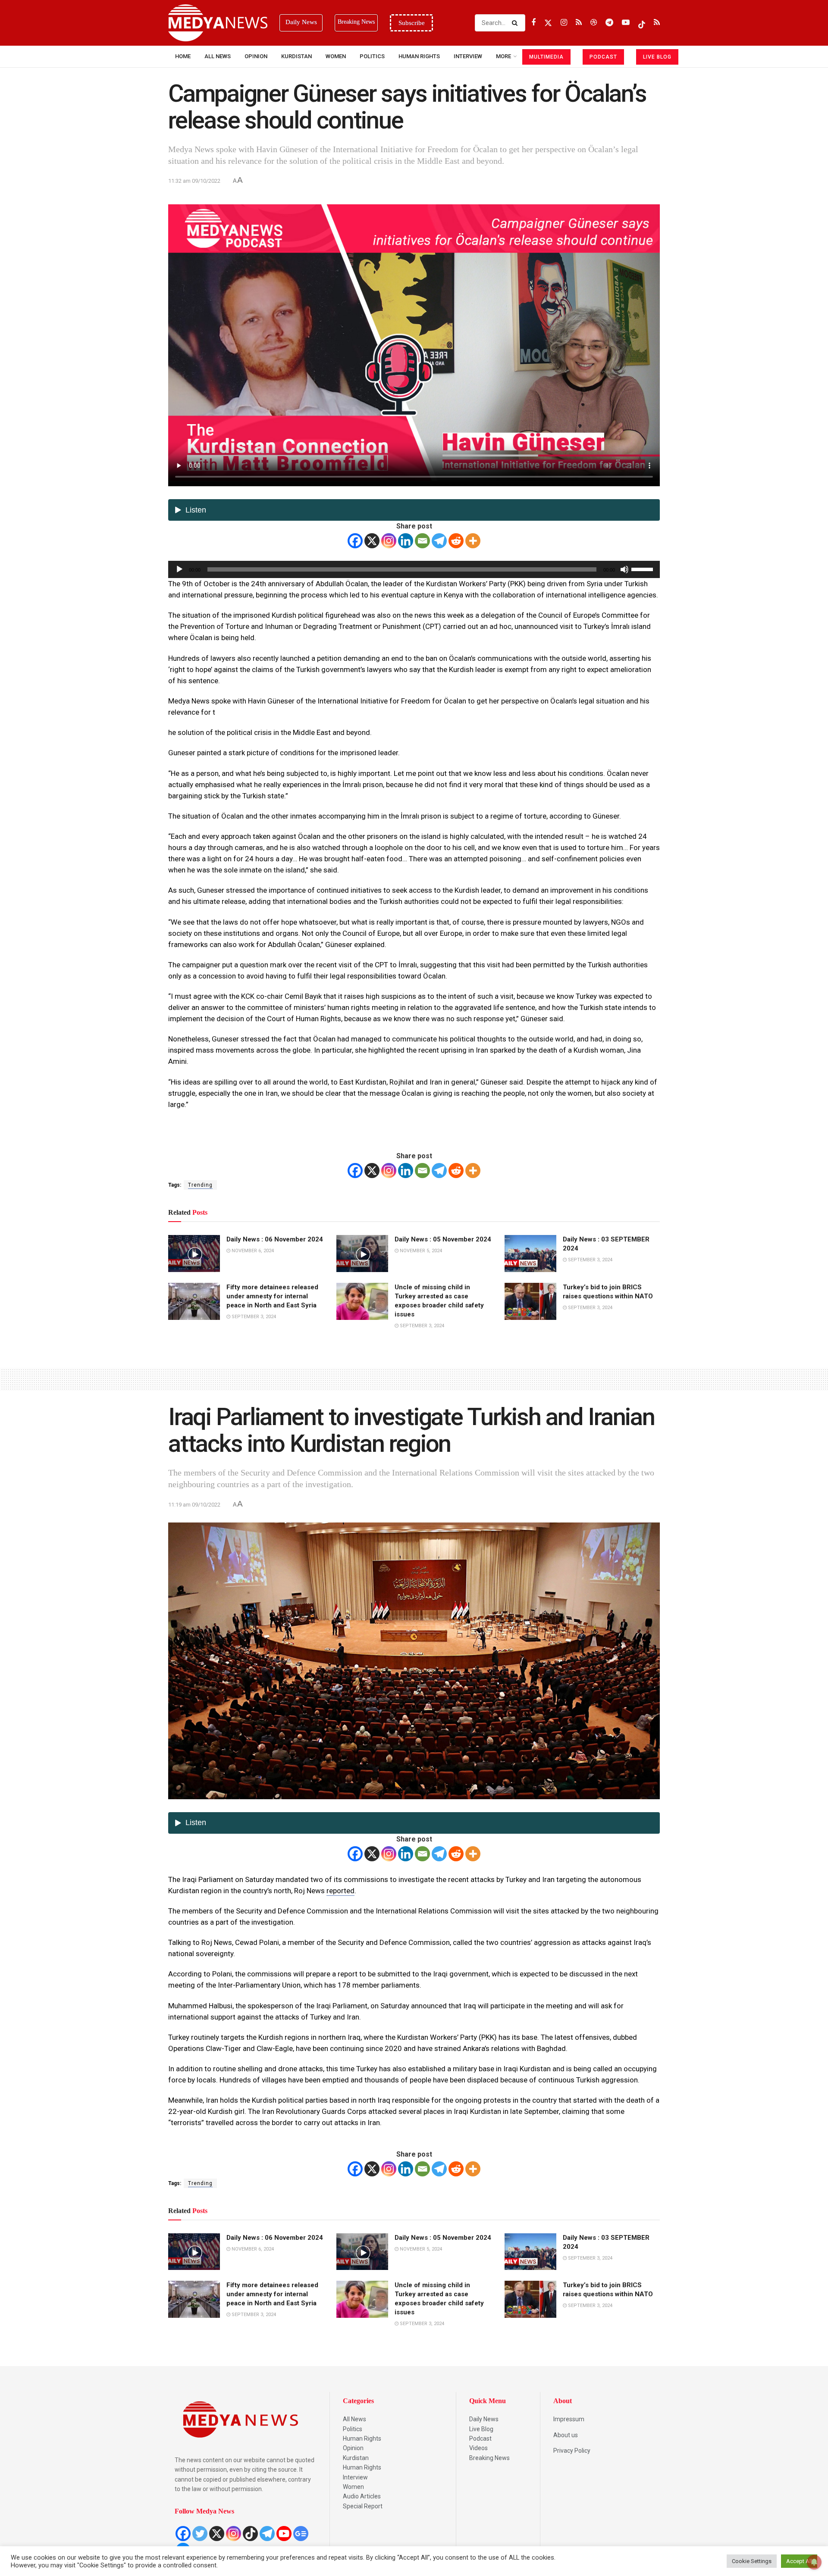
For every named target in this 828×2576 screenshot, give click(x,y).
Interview (355, 2477)
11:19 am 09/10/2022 (194, 1505)
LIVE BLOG (657, 57)
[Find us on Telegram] (609, 23)
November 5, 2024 (420, 1251)
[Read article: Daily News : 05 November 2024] (362, 1254)
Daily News (484, 2419)
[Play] (179, 569)
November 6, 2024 (252, 1251)
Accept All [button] (799, 2561)
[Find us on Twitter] (548, 23)
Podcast (480, 2438)
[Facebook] (355, 541)
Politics (372, 56)
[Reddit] (456, 541)
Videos (478, 2448)
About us (566, 2435)
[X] (372, 541)
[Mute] (624, 569)
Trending (200, 1185)
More (503, 56)
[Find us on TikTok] (642, 23)
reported (340, 1891)
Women (336, 56)
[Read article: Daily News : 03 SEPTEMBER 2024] (530, 1254)
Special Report (363, 2506)
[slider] (643, 569)
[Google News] (301, 2534)
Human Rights (419, 56)
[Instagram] (389, 541)
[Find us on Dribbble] (594, 23)
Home (183, 56)
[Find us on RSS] (579, 23)
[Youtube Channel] (284, 2534)
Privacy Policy (572, 2451)
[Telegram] (439, 541)
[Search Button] (516, 23)
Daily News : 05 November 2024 (443, 1239)
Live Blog (481, 2429)
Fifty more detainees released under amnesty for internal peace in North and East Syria (272, 1296)
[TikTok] (250, 2534)
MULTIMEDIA (546, 57)
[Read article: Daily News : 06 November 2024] (194, 1254)
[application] (414, 569)
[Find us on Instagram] (564, 23)
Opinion (256, 56)
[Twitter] (200, 2534)
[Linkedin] (406, 541)
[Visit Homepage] (218, 23)
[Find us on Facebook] (533, 23)
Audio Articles (362, 2496)
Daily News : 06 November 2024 (275, 1239)
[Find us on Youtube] (626, 23)
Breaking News (489, 2458)
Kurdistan (296, 56)
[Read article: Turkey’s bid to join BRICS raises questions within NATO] (530, 1301)
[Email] (422, 541)
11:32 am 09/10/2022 (194, 181)
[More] (473, 541)
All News (218, 56)
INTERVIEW (468, 56)
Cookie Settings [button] (752, 2561)
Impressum (569, 2419)
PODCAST (603, 57)
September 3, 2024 (590, 1260)
